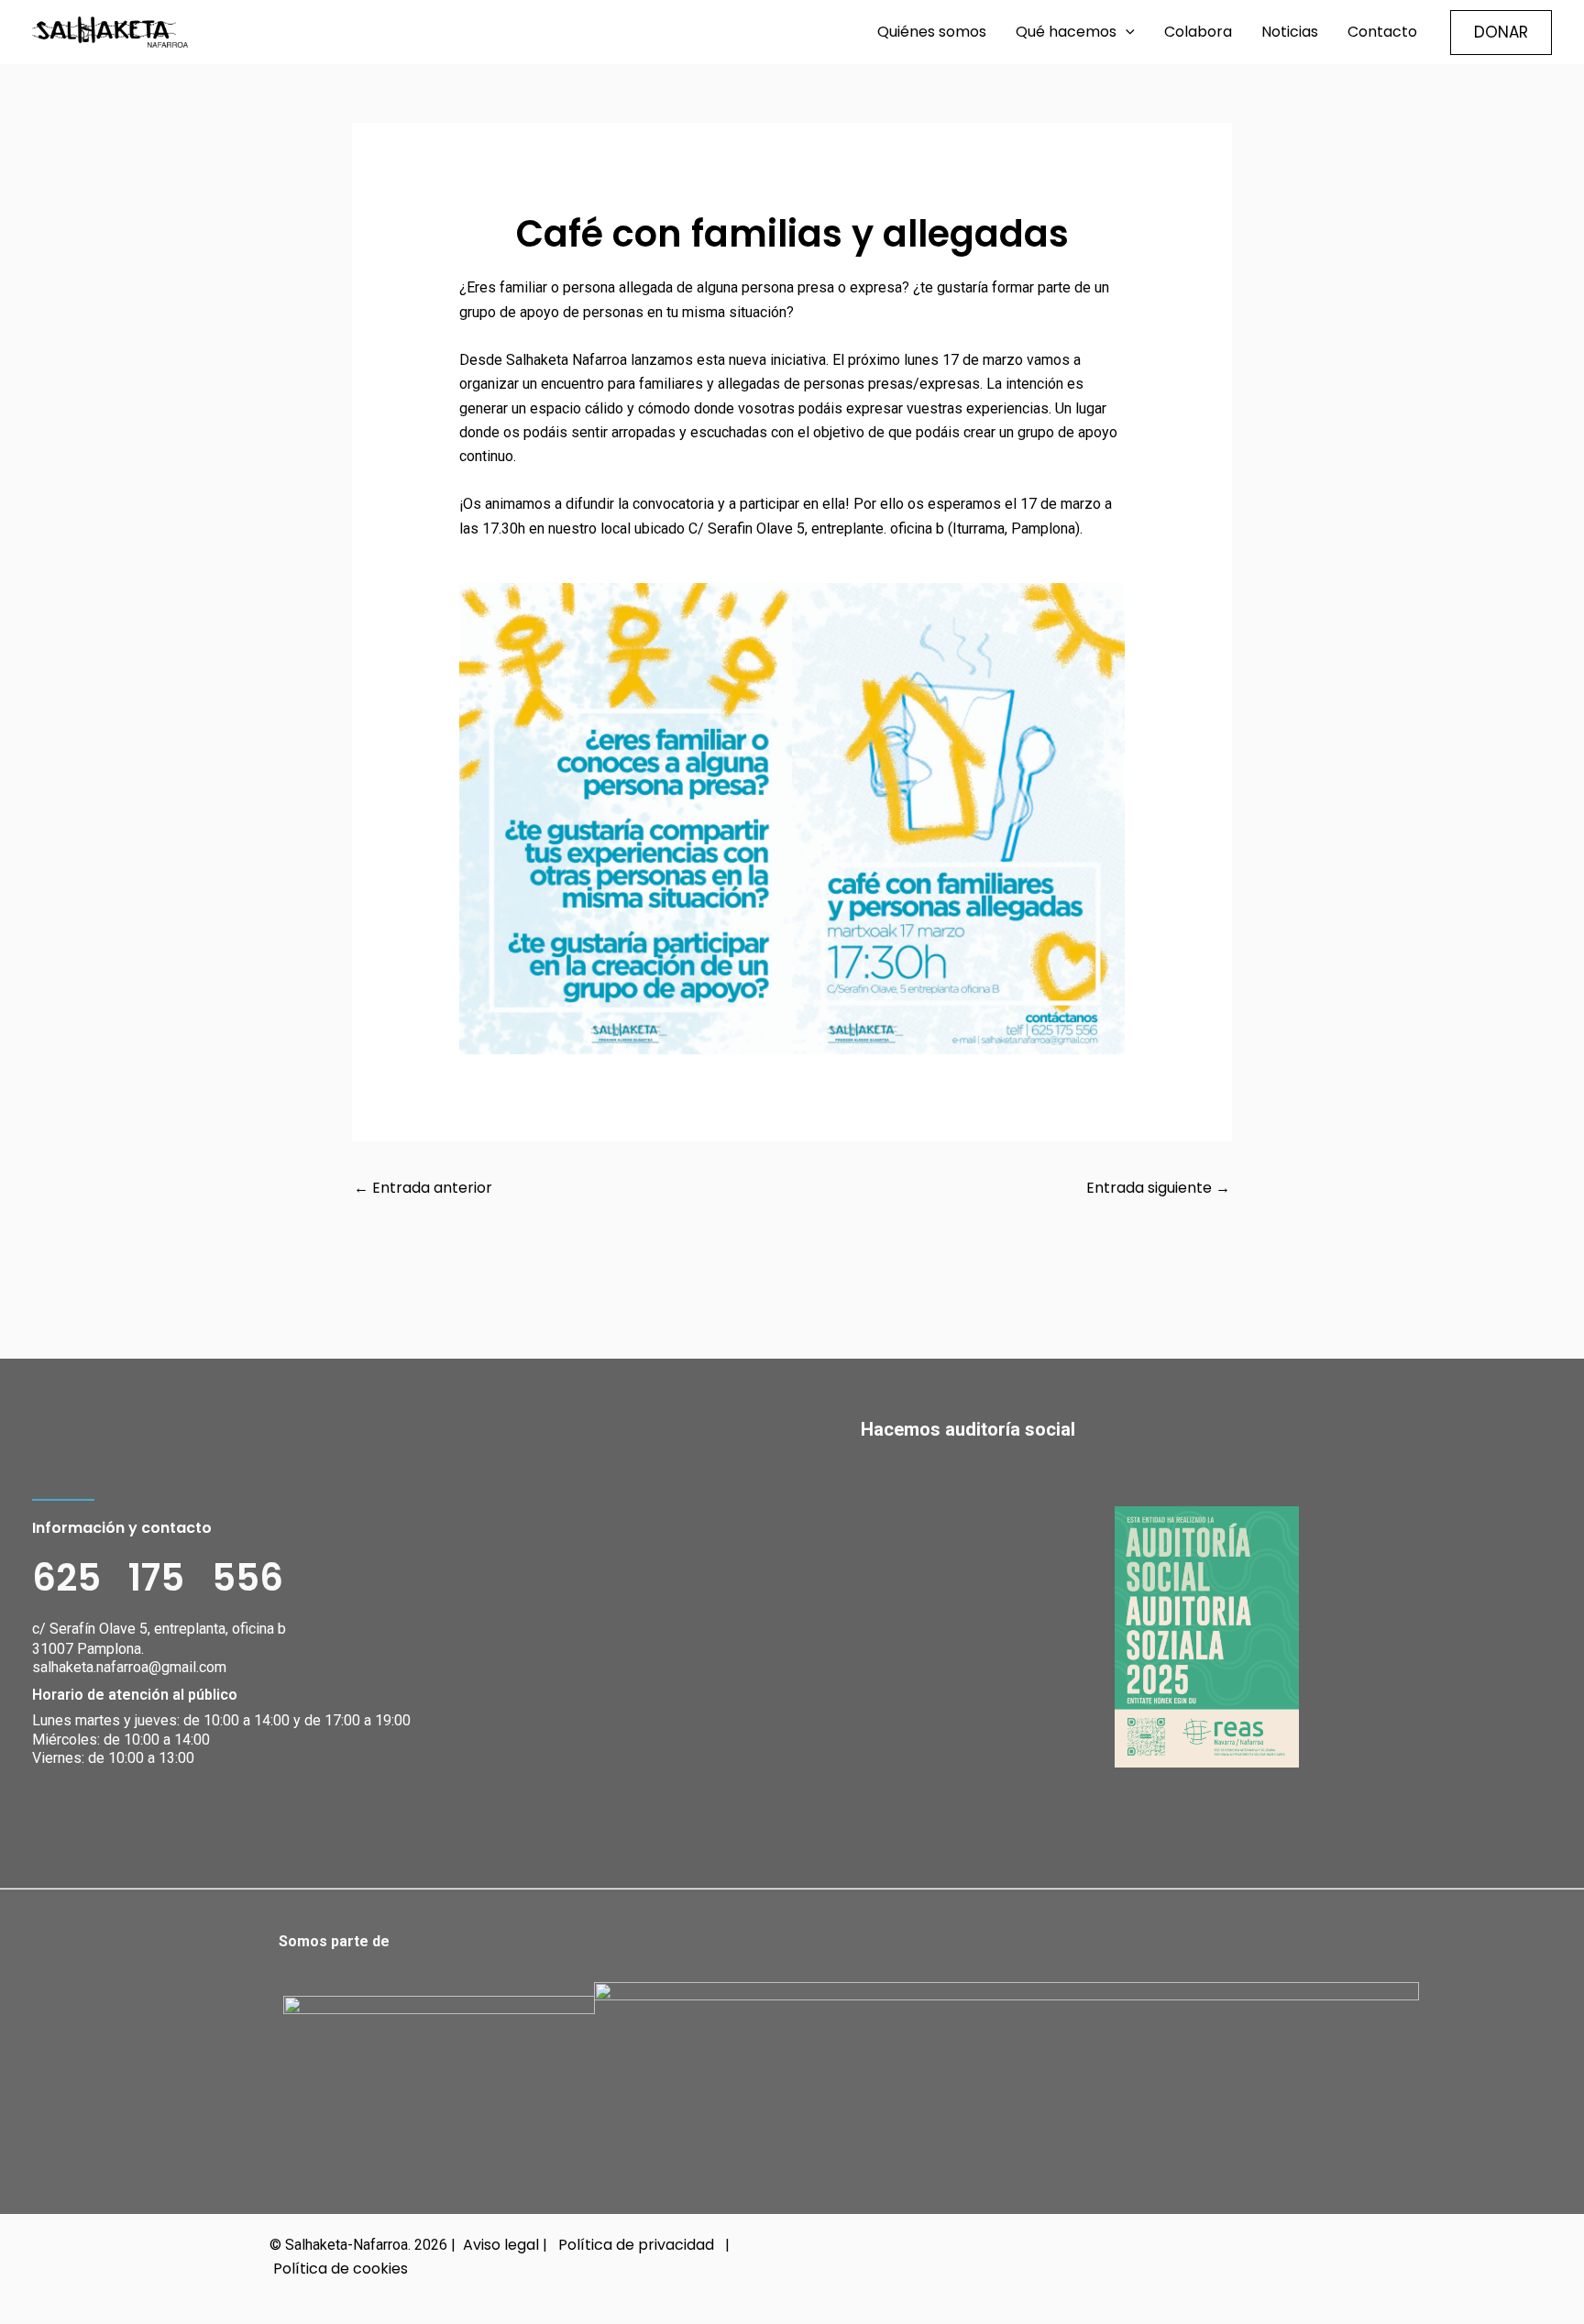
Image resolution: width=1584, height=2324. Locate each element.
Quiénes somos (932, 32)
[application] (1126, 32)
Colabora (1198, 32)
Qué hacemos (1066, 32)
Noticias (1290, 32)
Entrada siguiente (1158, 1188)
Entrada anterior (423, 1188)
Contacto (1382, 32)
